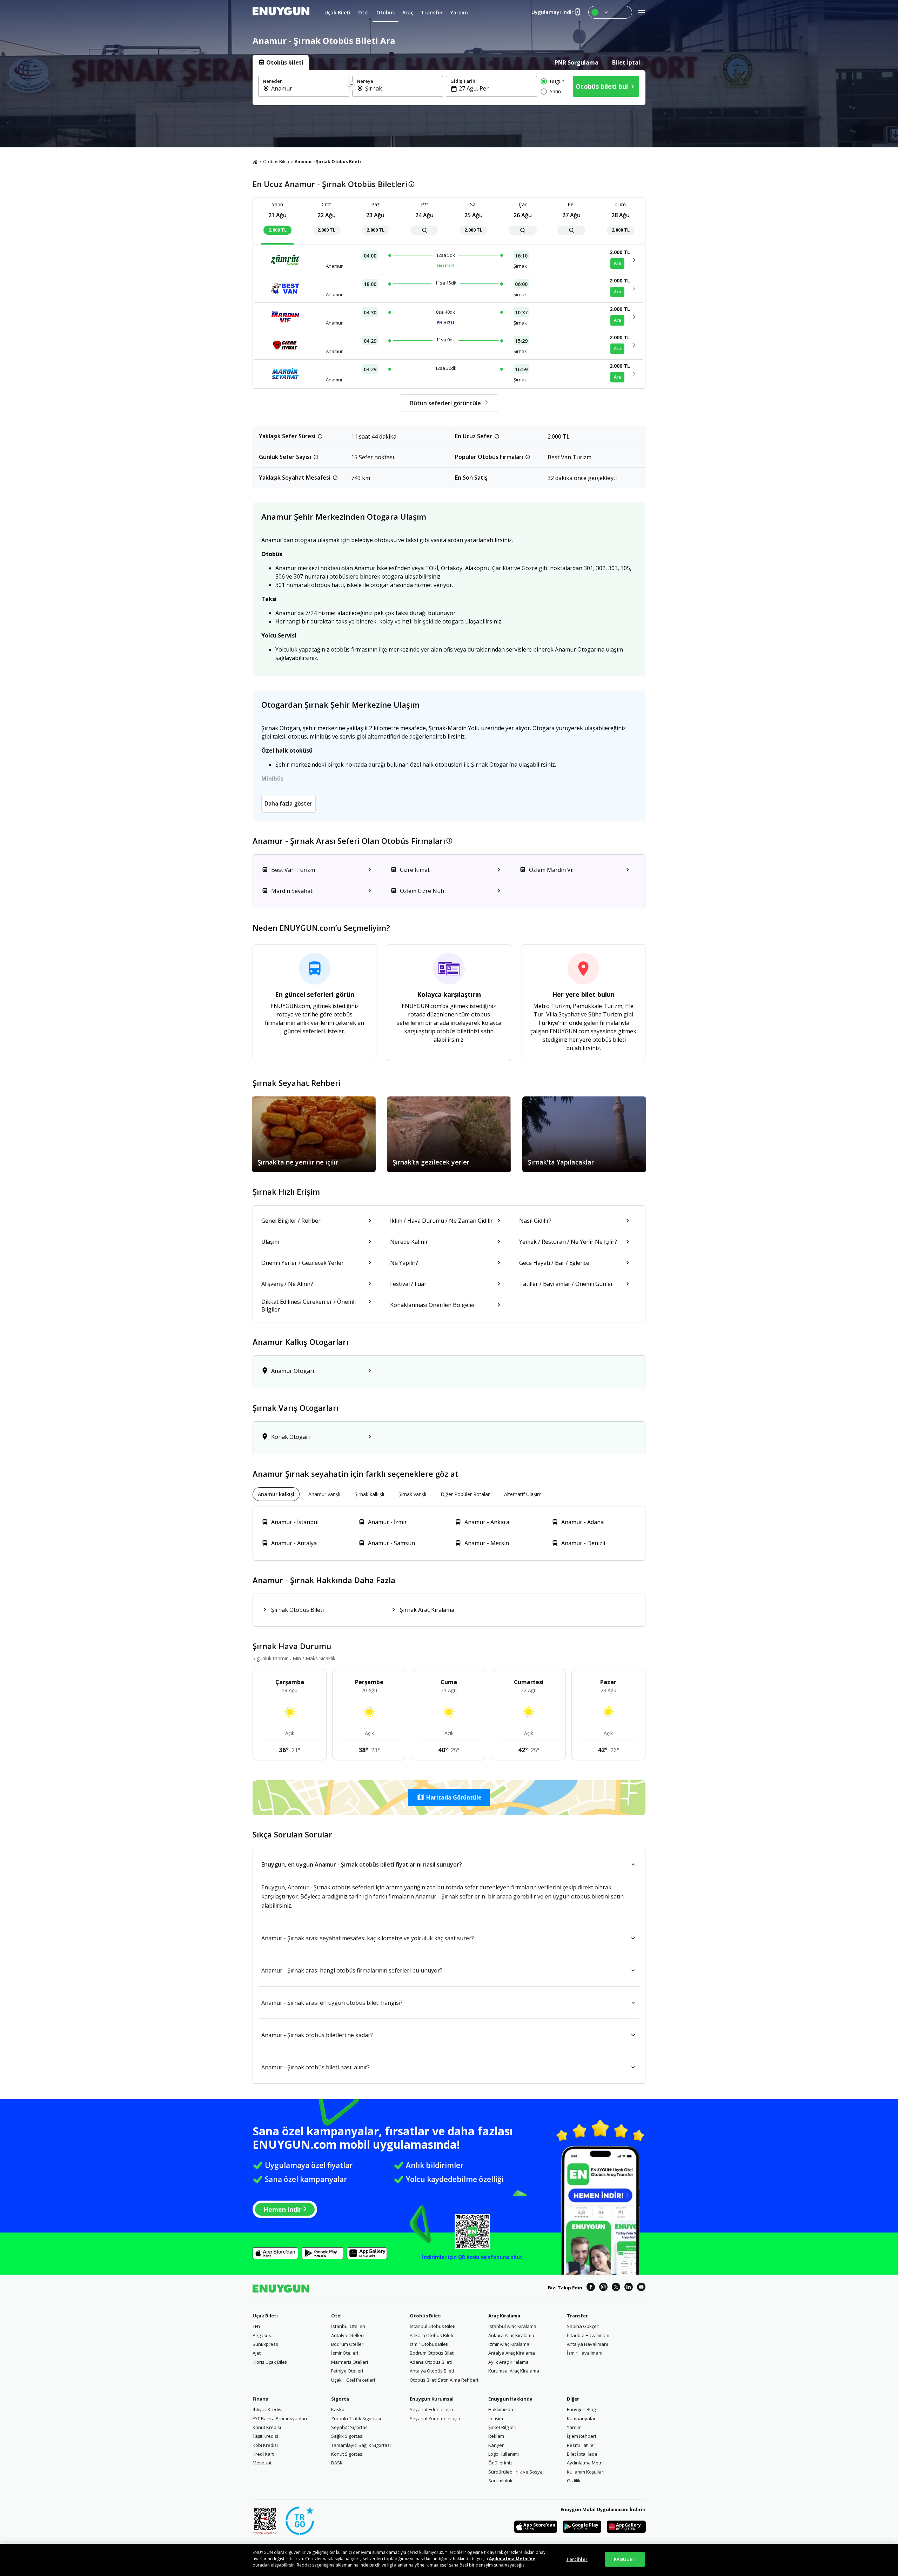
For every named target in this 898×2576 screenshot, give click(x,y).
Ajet (257, 2353)
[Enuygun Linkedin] (629, 2288)
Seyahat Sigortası (350, 2427)
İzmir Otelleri (345, 2353)
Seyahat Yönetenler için (435, 2418)
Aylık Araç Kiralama (508, 2362)
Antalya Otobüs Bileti (432, 2371)
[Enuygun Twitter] (616, 2288)
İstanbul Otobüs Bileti (433, 2326)
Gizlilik (574, 2481)
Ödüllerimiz (500, 2463)
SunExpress (265, 2344)
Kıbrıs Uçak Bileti (270, 2362)
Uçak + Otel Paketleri (353, 2380)
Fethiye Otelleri (347, 2371)
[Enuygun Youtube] (641, 2288)
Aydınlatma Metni (585, 2463)
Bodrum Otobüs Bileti (432, 2353)
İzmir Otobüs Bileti (429, 2344)
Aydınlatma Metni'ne (512, 2559)
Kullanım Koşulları (586, 2472)
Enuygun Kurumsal (432, 2399)
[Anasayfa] (255, 162)
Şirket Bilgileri (502, 2427)
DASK (337, 2463)
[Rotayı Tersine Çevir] (351, 86)
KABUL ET (625, 2559)
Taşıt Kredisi (265, 2436)
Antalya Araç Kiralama (512, 2353)
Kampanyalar (581, 2418)
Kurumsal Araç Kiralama (514, 2371)
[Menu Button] (610, 12)
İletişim (496, 2418)
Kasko (338, 2409)
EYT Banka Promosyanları (280, 2418)
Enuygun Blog (581, 2409)
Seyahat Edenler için (431, 2409)
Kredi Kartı (264, 2454)
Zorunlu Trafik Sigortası (356, 2418)
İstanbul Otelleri (348, 2326)
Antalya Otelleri (347, 2335)
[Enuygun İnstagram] (603, 2288)
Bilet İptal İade (582, 2454)
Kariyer (496, 2445)
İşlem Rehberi (581, 2436)
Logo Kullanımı (504, 2454)
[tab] (281, 62)
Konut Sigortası (347, 2454)
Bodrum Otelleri (348, 2344)
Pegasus (262, 2335)
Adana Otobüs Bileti (431, 2362)
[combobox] (308, 88)
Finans (260, 2399)
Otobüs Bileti (276, 162)
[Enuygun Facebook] (591, 2288)
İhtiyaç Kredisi (267, 2409)
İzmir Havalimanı (585, 2353)
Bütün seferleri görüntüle (445, 403)
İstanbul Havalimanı (588, 2335)
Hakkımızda (501, 2409)
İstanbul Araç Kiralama (512, 2326)
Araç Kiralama (504, 2316)
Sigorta (340, 2399)
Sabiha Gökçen (583, 2326)
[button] (449, 1797)
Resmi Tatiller (581, 2445)
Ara (617, 263)
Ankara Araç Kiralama (511, 2335)
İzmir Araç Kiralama (509, 2344)
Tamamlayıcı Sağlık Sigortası (361, 2445)
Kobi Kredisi (265, 2445)
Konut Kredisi (267, 2427)
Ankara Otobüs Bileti (431, 2335)
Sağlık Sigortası (347, 2436)
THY (257, 2326)
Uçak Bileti (265, 2316)
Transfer (577, 2316)
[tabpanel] (449, 88)
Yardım (574, 2427)
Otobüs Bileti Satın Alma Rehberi (444, 2380)
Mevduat (262, 2463)
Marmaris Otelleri (350, 2362)
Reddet (304, 2565)
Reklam (496, 2436)
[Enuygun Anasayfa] (281, 12)
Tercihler (577, 2559)
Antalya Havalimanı (587, 2344)
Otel (336, 2316)
